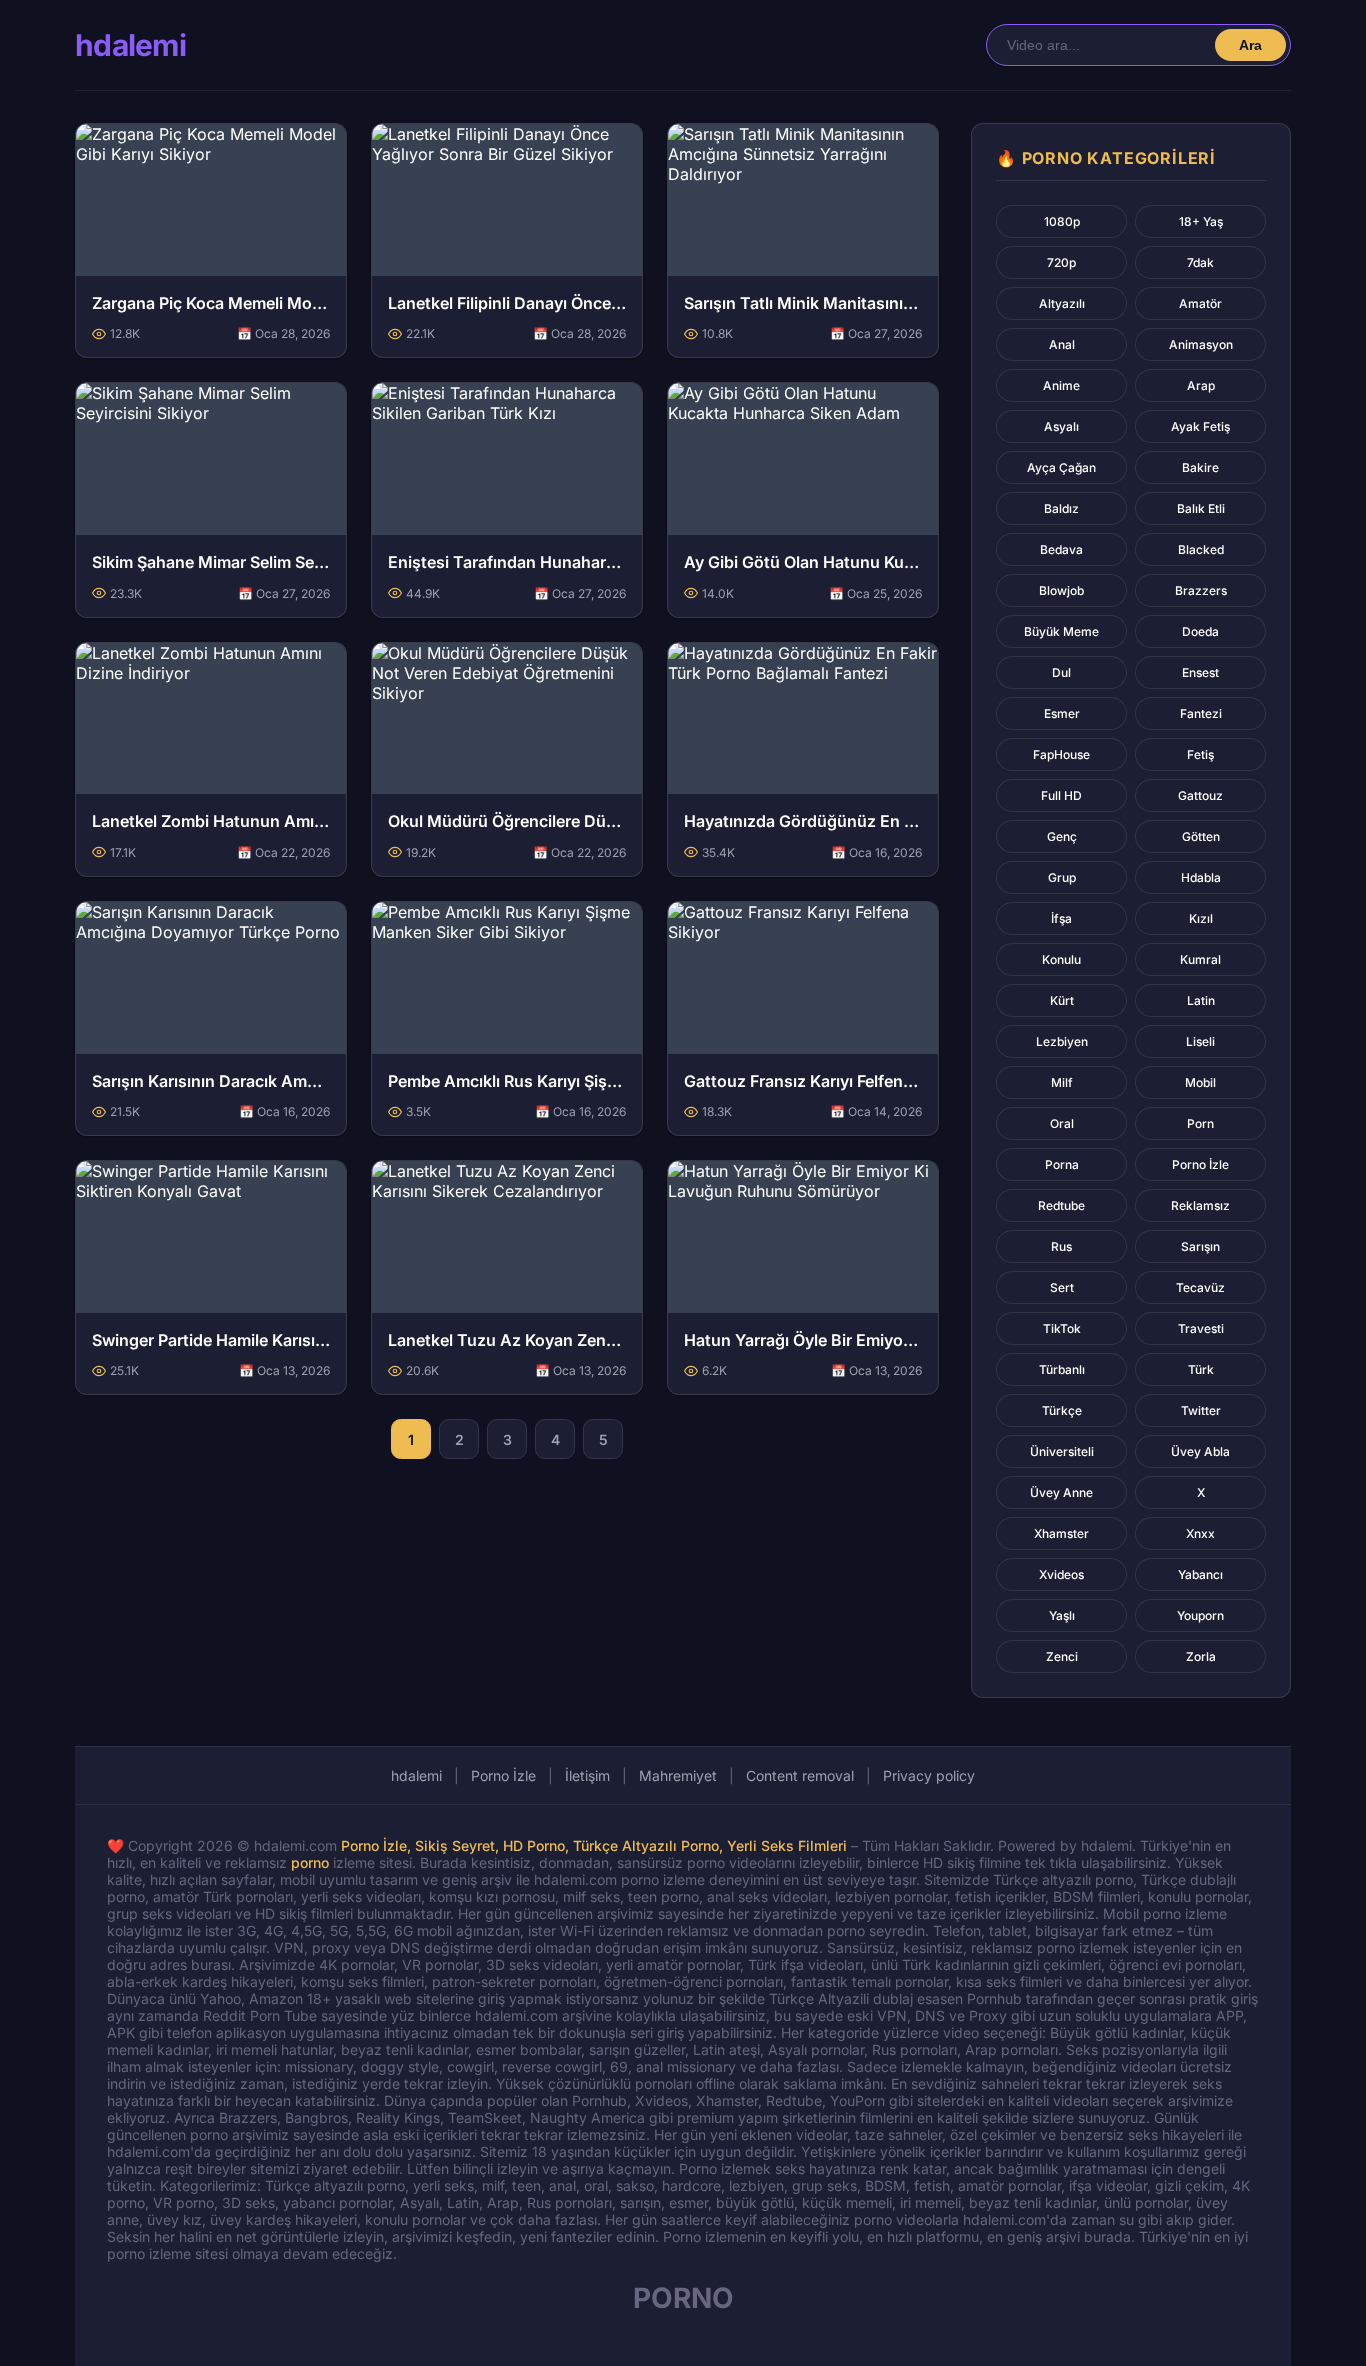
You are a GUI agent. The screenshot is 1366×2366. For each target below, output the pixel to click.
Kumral (1200, 959)
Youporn (1200, 1615)
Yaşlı (1062, 1615)
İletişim (587, 1775)
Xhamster (1061, 1533)
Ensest (1200, 672)
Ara (1250, 45)
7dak (1200, 262)
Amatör (1200, 303)
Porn (1200, 1123)
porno (310, 1862)
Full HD (1061, 795)
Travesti (1201, 1328)
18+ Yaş (1201, 221)
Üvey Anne (1061, 1492)
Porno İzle (1200, 1164)
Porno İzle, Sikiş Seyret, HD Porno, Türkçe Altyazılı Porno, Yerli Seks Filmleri (594, 1845)
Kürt (1062, 1000)
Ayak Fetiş (1200, 426)
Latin (1201, 1000)
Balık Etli (1201, 508)
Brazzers (1201, 590)
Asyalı (1061, 426)
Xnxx (1200, 1533)
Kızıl (1201, 918)
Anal (1062, 344)
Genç (1062, 836)
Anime (1061, 385)
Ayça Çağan (1061, 467)
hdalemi (130, 45)
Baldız (1061, 508)
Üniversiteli (1062, 1451)
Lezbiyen (1062, 1041)
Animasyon (1201, 344)
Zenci (1062, 1656)
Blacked (1201, 549)
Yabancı (1200, 1574)
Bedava (1061, 549)
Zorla (1201, 1656)
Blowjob (1061, 590)
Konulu (1061, 959)
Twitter (1201, 1410)
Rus (1061, 1246)
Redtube (1061, 1205)
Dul (1061, 672)
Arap (1201, 385)
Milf (1062, 1082)
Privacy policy (929, 1775)
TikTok (1062, 1328)
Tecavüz (1200, 1287)
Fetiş (1200, 754)
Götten (1201, 836)
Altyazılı (1062, 303)
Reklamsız (1200, 1205)
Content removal (800, 1775)
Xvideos (1061, 1574)
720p (1061, 262)
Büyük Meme (1061, 631)
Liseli (1200, 1041)
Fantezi (1201, 713)
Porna (1062, 1164)
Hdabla (1201, 877)
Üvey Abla (1200, 1451)
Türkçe (1062, 1410)
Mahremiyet (678, 1775)
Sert (1062, 1287)
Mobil (1200, 1082)
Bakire (1200, 467)
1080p (1062, 221)
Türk (1201, 1369)
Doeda (1200, 631)
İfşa (1061, 918)
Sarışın (1200, 1246)
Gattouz (1200, 795)
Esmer (1062, 713)
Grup (1062, 877)
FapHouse (1061, 754)
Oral (1062, 1123)
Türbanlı (1062, 1369)
